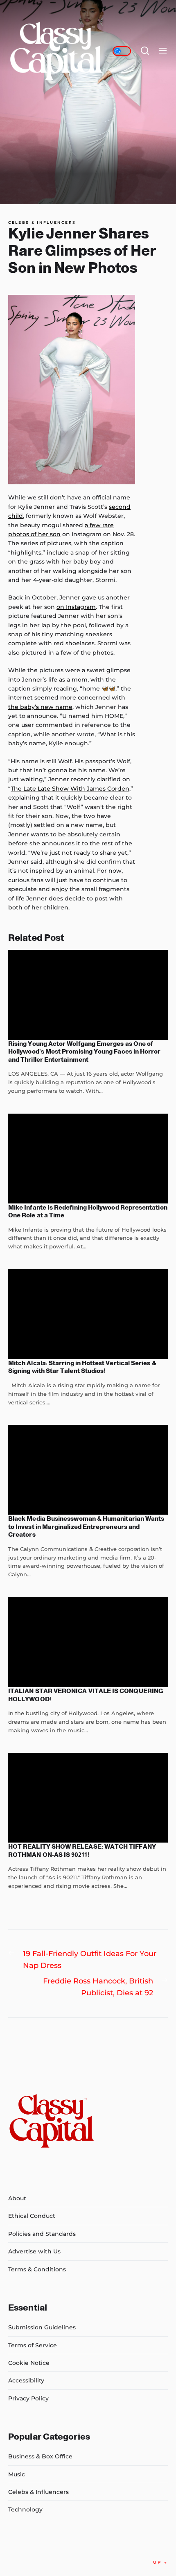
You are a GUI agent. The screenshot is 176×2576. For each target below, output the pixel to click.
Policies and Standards (42, 2234)
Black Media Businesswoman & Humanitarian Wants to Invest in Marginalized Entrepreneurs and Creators (86, 1526)
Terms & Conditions (37, 2269)
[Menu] (163, 51)
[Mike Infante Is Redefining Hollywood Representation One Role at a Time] (88, 1159)
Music (17, 2474)
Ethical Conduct (32, 2216)
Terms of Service (33, 2345)
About (17, 2198)
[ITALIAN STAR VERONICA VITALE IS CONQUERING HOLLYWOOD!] (88, 1642)
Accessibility (26, 2380)
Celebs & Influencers (42, 223)
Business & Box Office (40, 2456)
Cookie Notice (29, 2363)
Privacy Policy (28, 2398)
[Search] (145, 51)
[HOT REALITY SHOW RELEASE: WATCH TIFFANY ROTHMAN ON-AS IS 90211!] (88, 1798)
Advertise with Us (34, 2251)
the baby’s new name (40, 707)
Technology (25, 2509)
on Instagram (76, 607)
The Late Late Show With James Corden (70, 789)
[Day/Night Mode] (122, 51)
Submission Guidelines (42, 2327)
